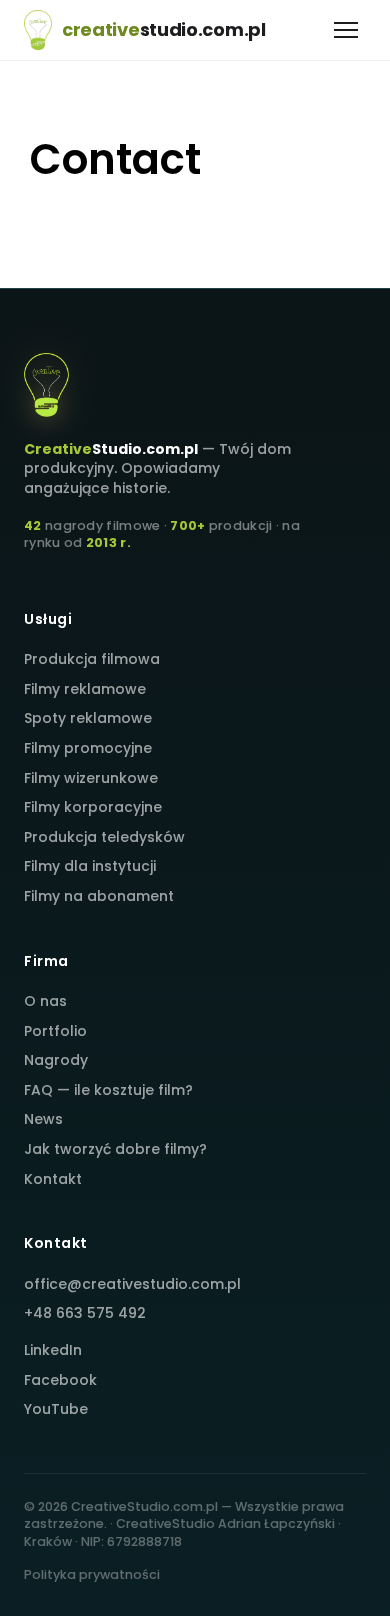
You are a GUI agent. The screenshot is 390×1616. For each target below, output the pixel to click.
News (43, 1119)
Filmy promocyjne (88, 748)
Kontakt (53, 1179)
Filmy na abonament (99, 896)
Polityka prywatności (92, 1574)
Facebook (60, 1380)
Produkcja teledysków (104, 837)
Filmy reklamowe (85, 689)
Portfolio (55, 1031)
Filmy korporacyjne (93, 807)
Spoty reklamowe (88, 718)
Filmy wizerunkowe (91, 778)
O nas (45, 1001)
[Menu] (346, 30)
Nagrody (56, 1060)
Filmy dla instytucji (90, 866)
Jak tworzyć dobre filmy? (115, 1149)
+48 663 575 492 (85, 1313)
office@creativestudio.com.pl (132, 1284)
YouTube (56, 1409)
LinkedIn (53, 1350)
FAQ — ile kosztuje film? (108, 1090)
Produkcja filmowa (92, 659)
